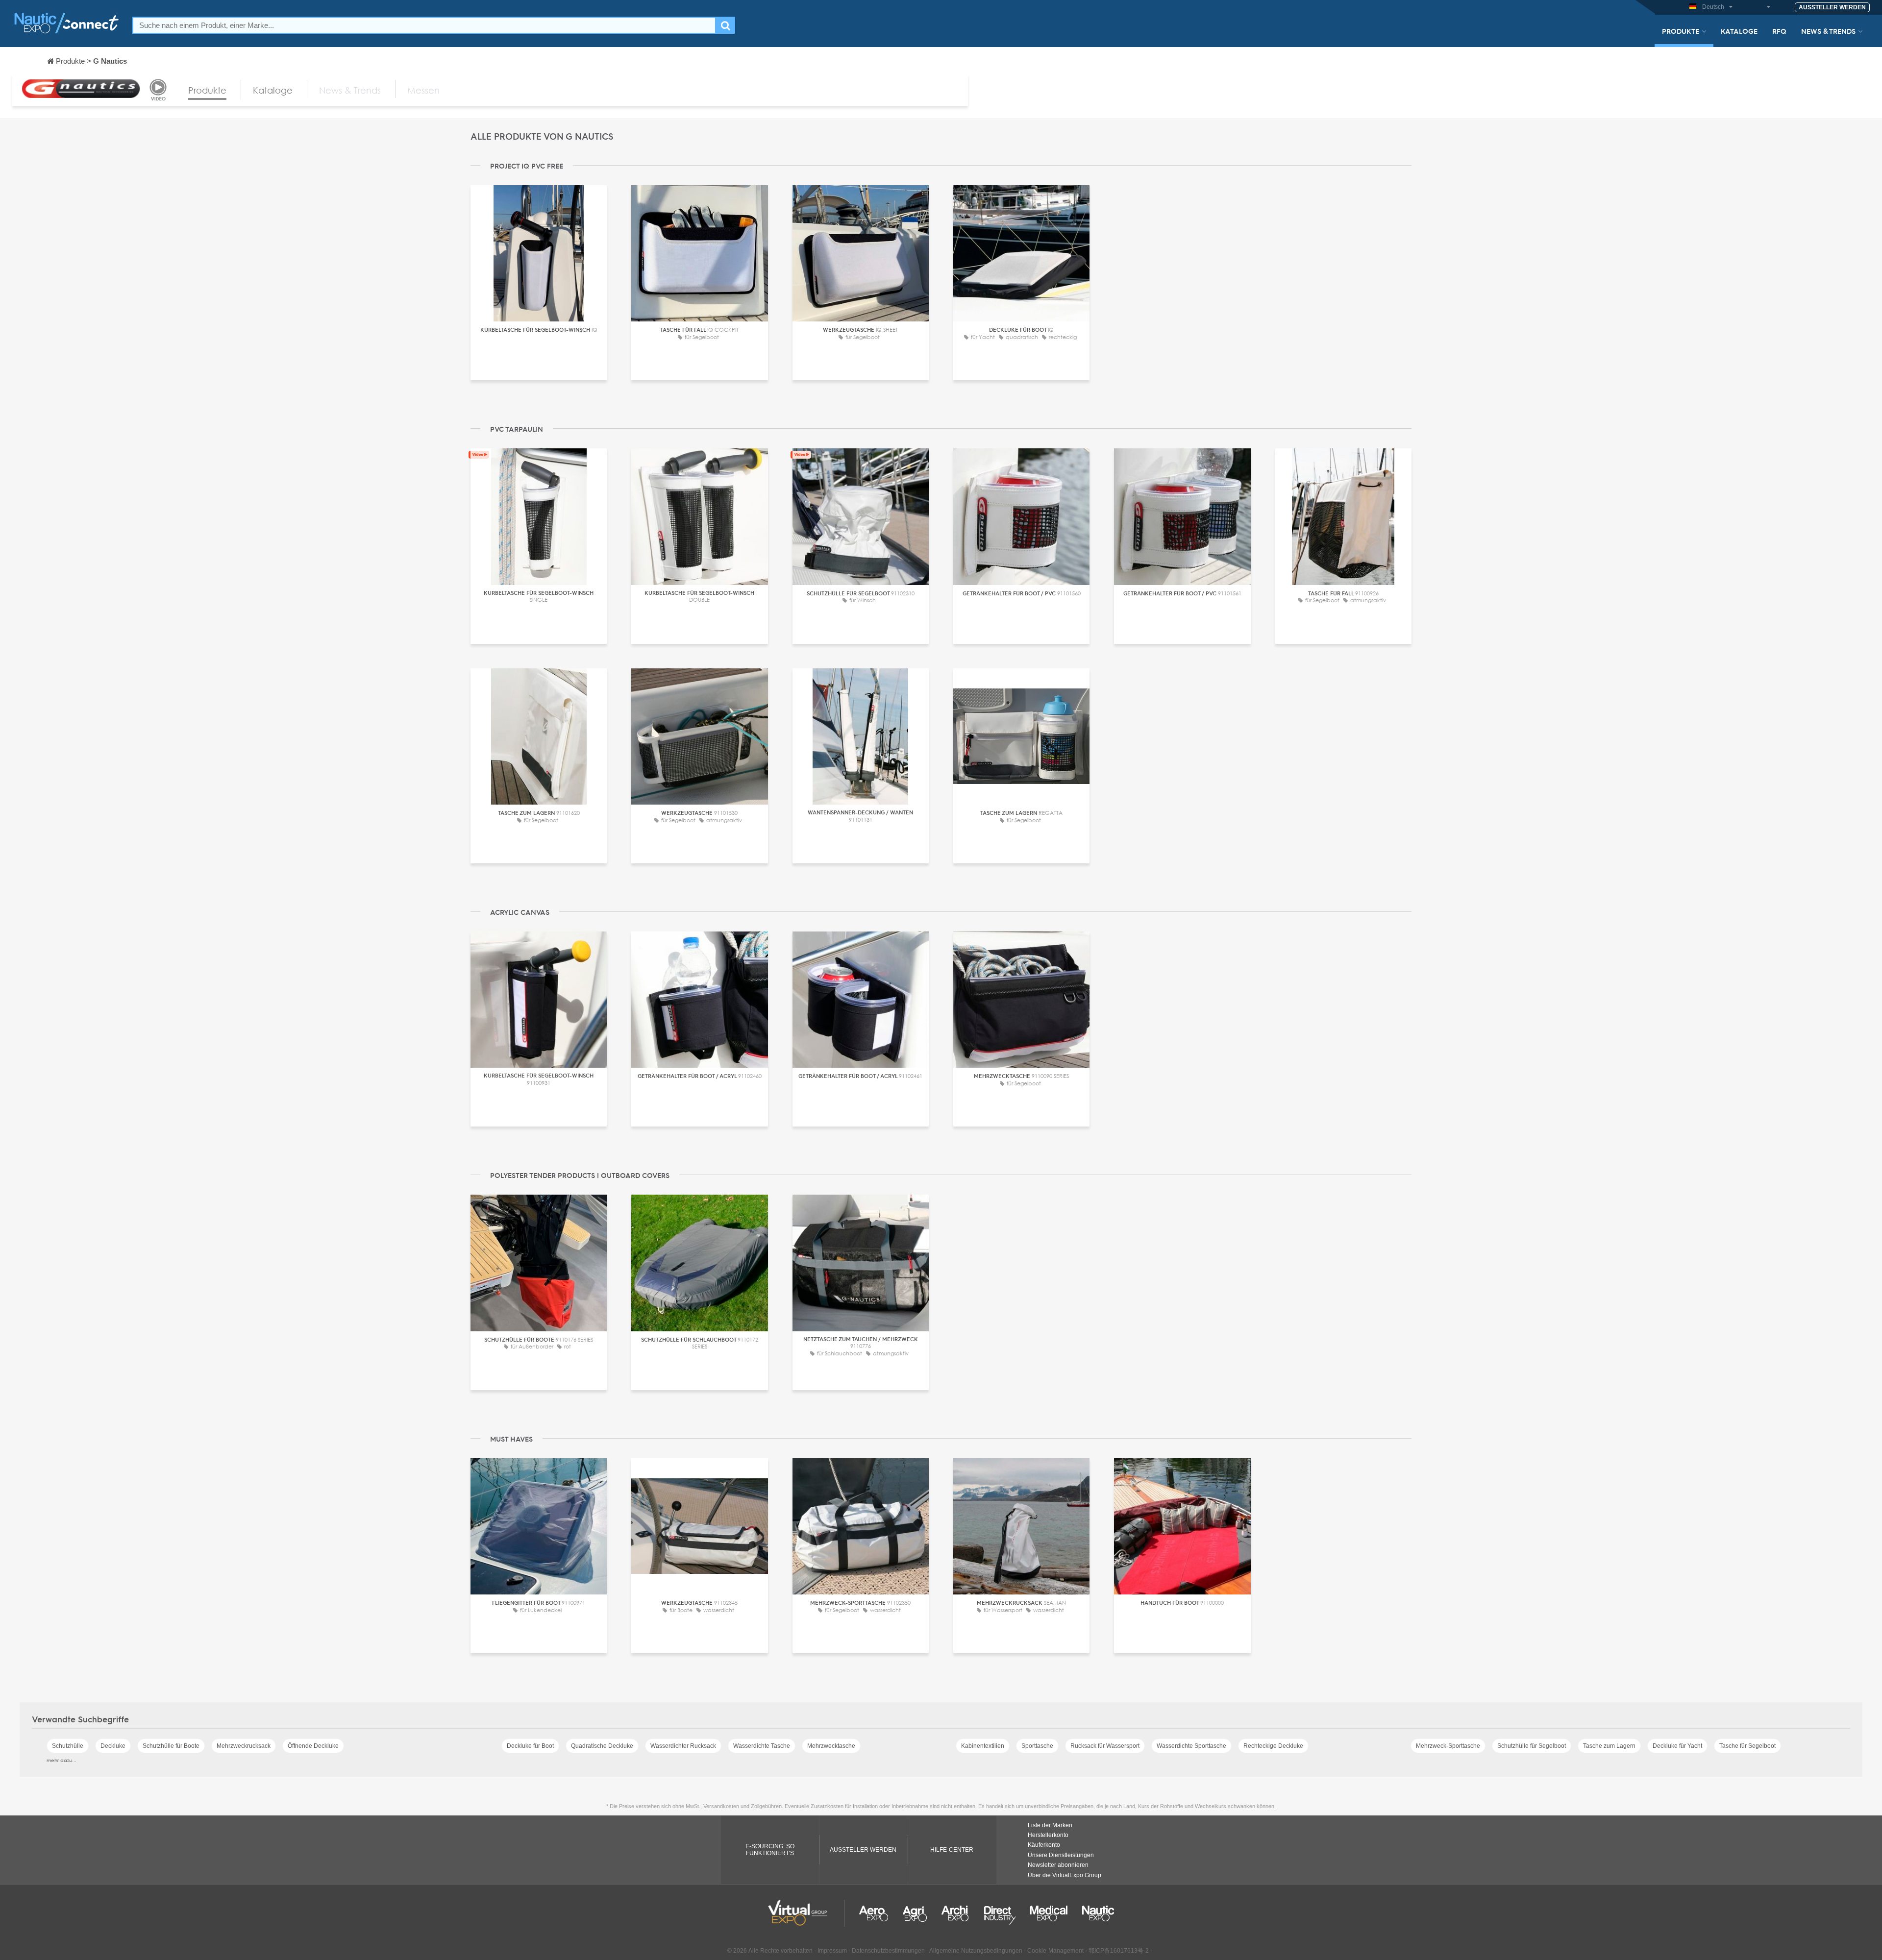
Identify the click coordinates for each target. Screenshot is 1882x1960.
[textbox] (424, 25)
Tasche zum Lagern (1609, 1746)
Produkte (1681, 31)
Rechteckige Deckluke (1273, 1746)
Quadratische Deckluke (602, 1746)
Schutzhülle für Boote (171, 1746)
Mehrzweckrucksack (244, 1746)
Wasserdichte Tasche (762, 1746)
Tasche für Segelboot (1747, 1746)
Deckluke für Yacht (1677, 1746)
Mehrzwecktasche (831, 1746)
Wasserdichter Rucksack (683, 1746)
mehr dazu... (62, 1760)
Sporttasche (1037, 1746)
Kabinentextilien (983, 1746)
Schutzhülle (68, 1746)
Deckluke (113, 1746)
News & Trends (1828, 31)
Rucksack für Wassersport (1105, 1746)
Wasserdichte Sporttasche (1191, 1746)
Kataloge (1739, 31)
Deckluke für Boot (530, 1746)
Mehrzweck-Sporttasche (1448, 1746)
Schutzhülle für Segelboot (1532, 1746)
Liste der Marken (1050, 1825)
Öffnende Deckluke (313, 1746)
